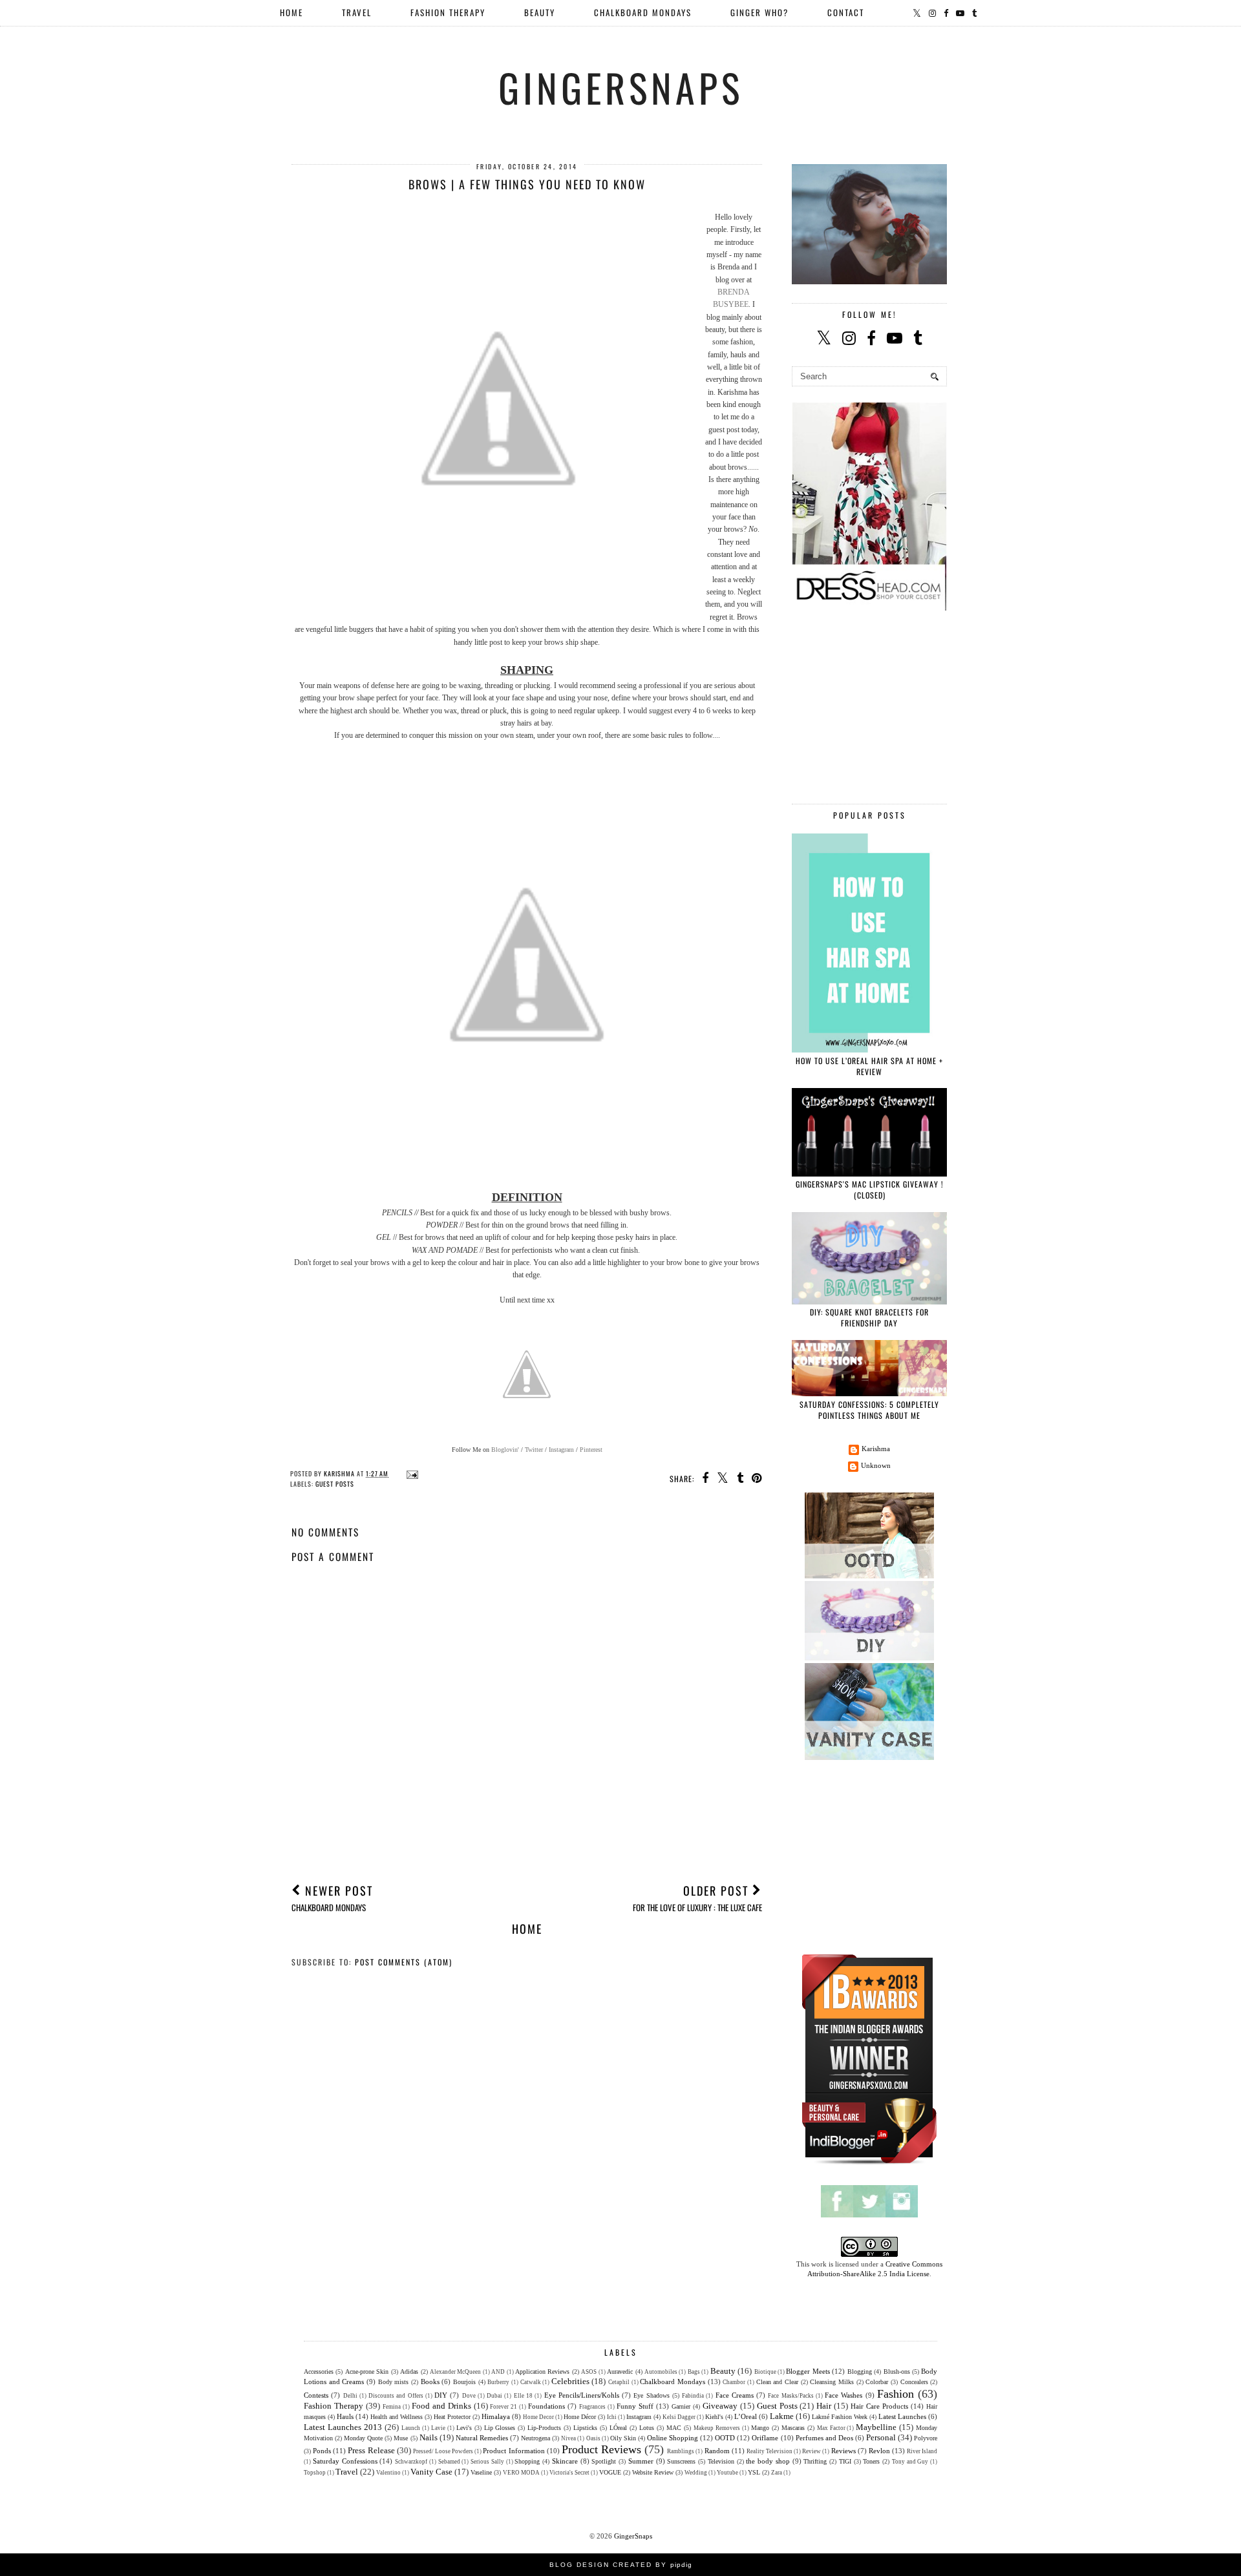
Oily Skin (623, 2438)
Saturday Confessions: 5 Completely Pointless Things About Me (869, 1410)
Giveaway (720, 2406)
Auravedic (620, 2372)
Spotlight (604, 2461)
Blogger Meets (808, 2371)
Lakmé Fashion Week (840, 2417)
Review (811, 2451)
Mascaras (793, 2428)
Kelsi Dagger (679, 2417)
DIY (441, 2395)
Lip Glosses (500, 2428)
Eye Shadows (651, 2395)
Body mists (394, 2382)
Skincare (565, 2461)
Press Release (371, 2450)
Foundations (546, 2406)
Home (292, 12)
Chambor (734, 2382)
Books (430, 2382)
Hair (824, 2406)
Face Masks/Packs (790, 2396)
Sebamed (449, 2462)
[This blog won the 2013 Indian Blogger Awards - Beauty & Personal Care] (869, 2164)
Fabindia (693, 2396)
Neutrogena (536, 2438)
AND (498, 2372)
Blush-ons (897, 2372)
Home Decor (538, 2417)
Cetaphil (619, 2382)
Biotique (765, 2372)
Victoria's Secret (569, 2473)
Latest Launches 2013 (343, 2427)
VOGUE (610, 2472)
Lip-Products (544, 2428)
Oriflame (765, 2438)
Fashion (896, 2394)
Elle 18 (523, 2396)
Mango (760, 2428)
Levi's (464, 2428)
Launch (411, 2428)
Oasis (593, 2438)
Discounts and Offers (396, 2396)
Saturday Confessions (345, 2461)
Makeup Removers (717, 2428)
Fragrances (592, 2407)
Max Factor (831, 2428)
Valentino (388, 2473)
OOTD (725, 2438)
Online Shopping (673, 2438)
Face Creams (735, 2395)
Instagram (561, 1450)
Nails (429, 2437)
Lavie (438, 2428)
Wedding (696, 2473)
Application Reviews (542, 2372)
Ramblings (681, 2451)
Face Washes (843, 2395)
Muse (401, 2438)
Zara (777, 2473)
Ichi (612, 2417)
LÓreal (618, 2428)
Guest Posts (335, 1484)
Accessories (319, 2372)
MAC (674, 2428)
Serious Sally (487, 2462)
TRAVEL (357, 12)
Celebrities (570, 2381)
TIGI (845, 2461)
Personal (881, 2437)
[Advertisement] (527, 1775)
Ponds (322, 2451)
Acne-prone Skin (367, 2372)
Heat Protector (452, 2417)
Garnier (681, 2406)
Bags (694, 2372)
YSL (754, 2472)
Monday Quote (363, 2438)
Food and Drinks (441, 2406)
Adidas (409, 2372)
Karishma (876, 1449)
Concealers (914, 2382)
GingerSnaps (621, 87)
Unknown (876, 1465)
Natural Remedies (482, 2438)
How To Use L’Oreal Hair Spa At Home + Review (869, 1066)
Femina (392, 2407)
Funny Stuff (635, 2406)
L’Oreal (746, 2416)
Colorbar (877, 2382)
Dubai (494, 2396)
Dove (469, 2396)
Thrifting (815, 2461)
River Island (922, 2451)
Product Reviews (601, 2449)
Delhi (350, 2396)
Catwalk (531, 2382)
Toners (871, 2461)
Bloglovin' (505, 1450)
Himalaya (496, 2416)
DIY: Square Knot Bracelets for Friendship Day (869, 1317)
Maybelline (876, 2427)
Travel (347, 2472)
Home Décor (580, 2417)
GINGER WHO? (759, 12)
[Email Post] (411, 1473)
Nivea (568, 2438)
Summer (641, 2461)
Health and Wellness (397, 2417)
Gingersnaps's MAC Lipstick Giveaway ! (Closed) (870, 1189)
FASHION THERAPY (448, 12)
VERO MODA (521, 2473)
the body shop (768, 2461)
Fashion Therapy (334, 2406)
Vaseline (481, 2472)
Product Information (514, 2451)
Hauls (345, 2416)
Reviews (843, 2451)
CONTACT (846, 12)
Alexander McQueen (455, 2372)
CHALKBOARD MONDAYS (643, 12)
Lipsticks (585, 2428)
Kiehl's (714, 2417)
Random (717, 2451)
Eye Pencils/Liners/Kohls (582, 2395)
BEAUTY (540, 12)
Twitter (534, 1450)
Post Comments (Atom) (404, 1962)
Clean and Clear (777, 2382)
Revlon (879, 2451)
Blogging (860, 2372)
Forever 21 (504, 2407)
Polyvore (926, 2438)
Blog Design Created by (621, 2565)
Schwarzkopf (411, 2462)
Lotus (647, 2428)
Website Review (653, 2472)
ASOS (589, 2372)
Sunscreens (681, 2461)
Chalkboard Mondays (673, 2382)
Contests (316, 2395)
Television (721, 2461)
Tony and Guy (910, 2462)
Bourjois (464, 2382)
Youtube (727, 2473)
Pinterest (591, 1450)
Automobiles (661, 2372)
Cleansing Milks (832, 2382)
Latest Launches (902, 2416)
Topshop (315, 2473)
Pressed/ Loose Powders (443, 2451)
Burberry (498, 2382)
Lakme (782, 2416)
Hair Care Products (879, 2406)
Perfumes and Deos (824, 2438)
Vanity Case (431, 2472)
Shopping (527, 2461)
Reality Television (769, 2451)
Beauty (723, 2371)
